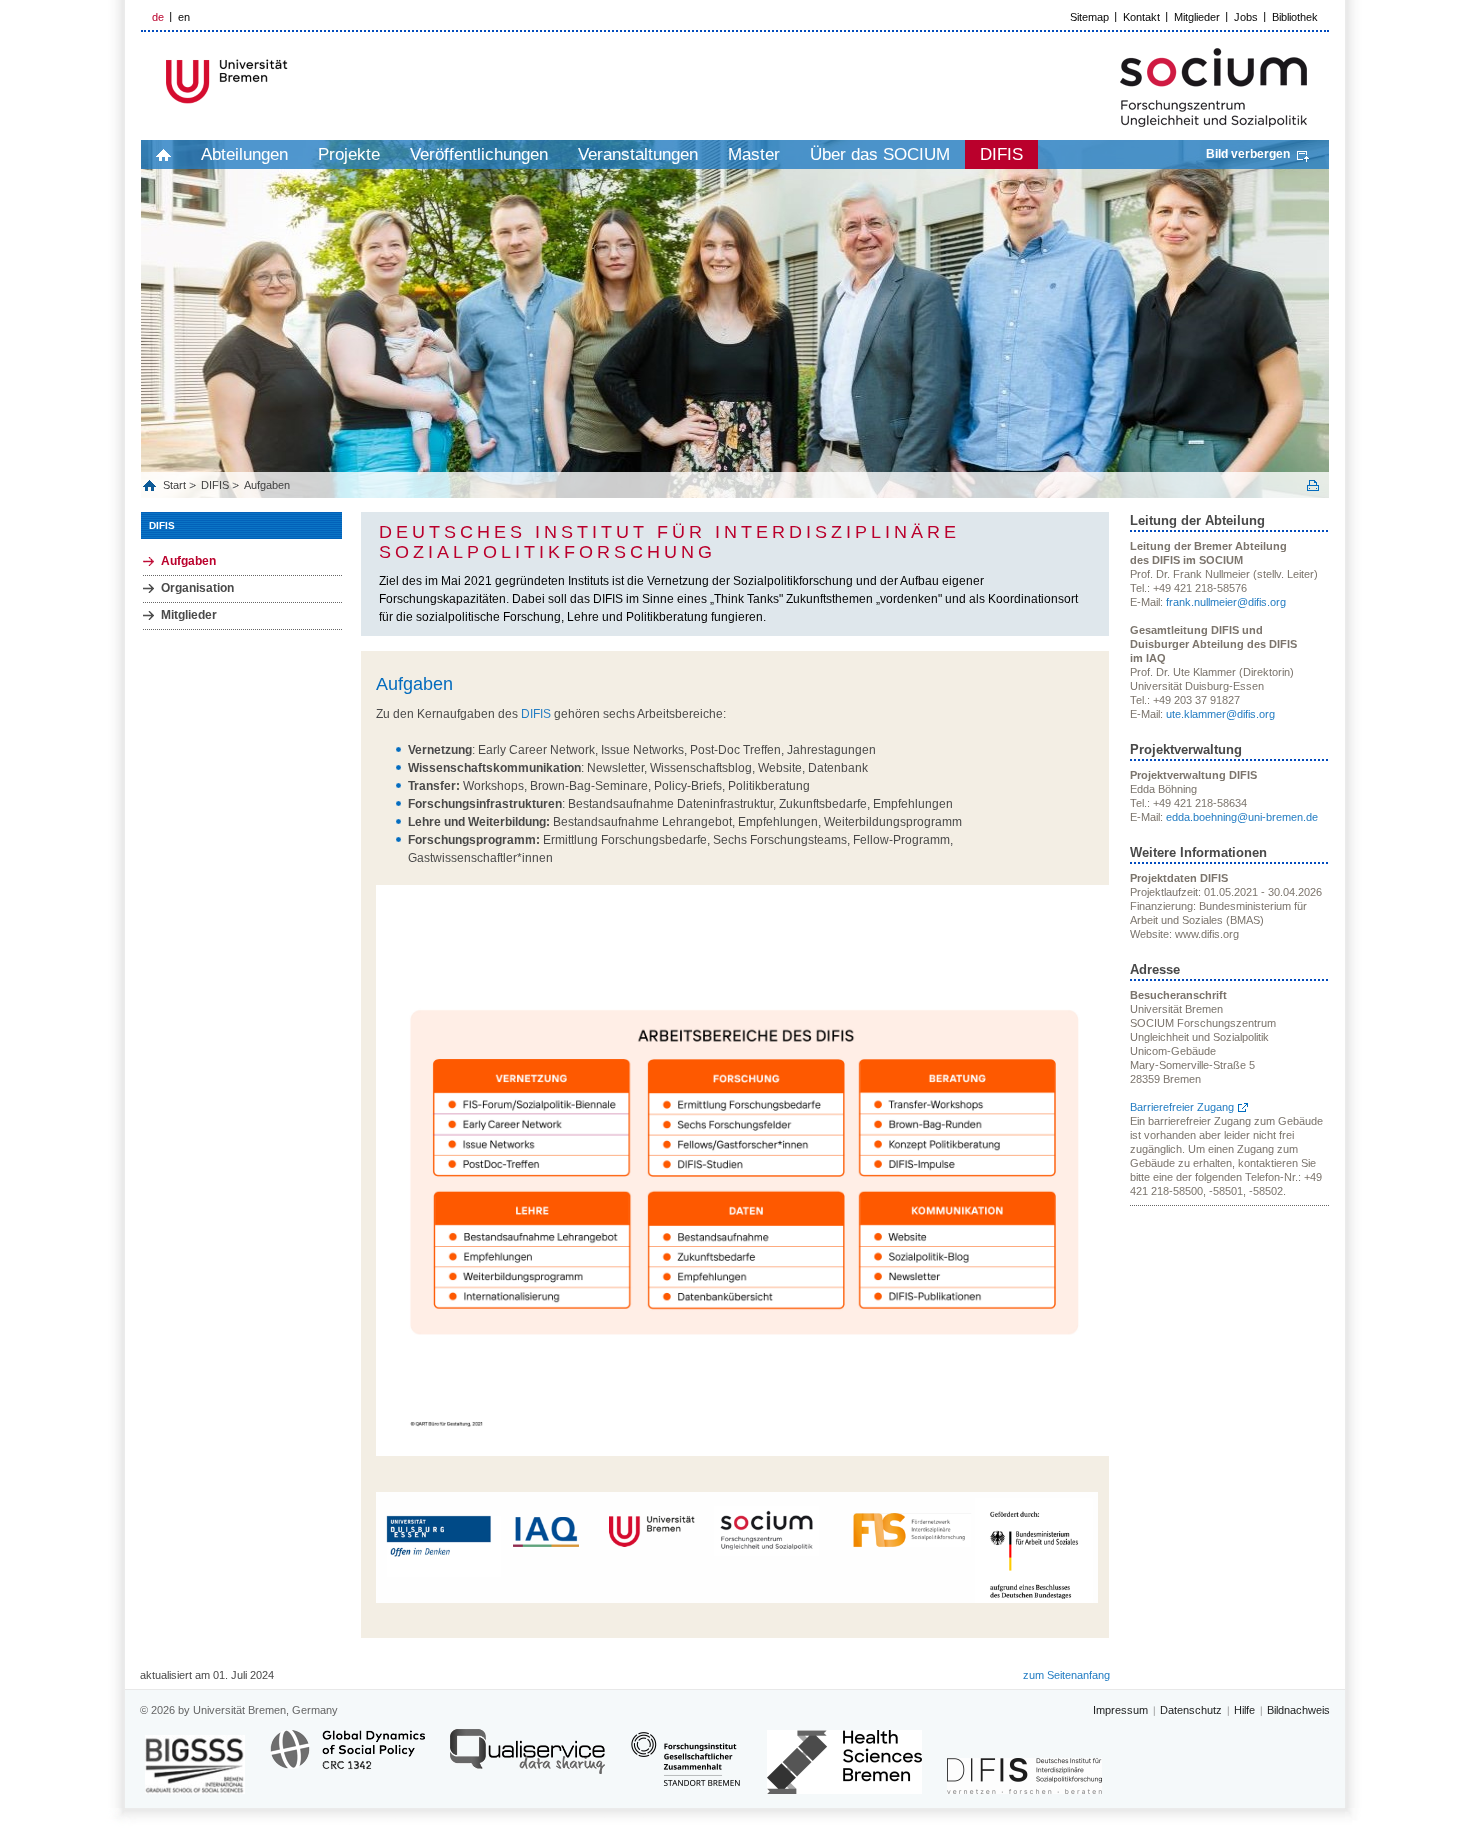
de (158, 17)
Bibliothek (1295, 17)
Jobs (1246, 17)
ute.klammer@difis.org (1220, 714)
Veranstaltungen (638, 154)
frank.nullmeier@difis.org (1226, 602)
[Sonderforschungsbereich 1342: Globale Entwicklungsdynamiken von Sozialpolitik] (347, 1760)
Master (754, 154)
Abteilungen (244, 154)
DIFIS (1001, 154)
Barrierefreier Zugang (1182, 1107)
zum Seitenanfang (1066, 1675)
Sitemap (1089, 17)
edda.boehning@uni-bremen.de (1242, 817)
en (184, 17)
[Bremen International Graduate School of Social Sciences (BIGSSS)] (195, 1764)
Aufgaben (267, 485)
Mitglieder (1197, 17)
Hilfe (1244, 1710)
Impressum (1120, 1710)
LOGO (294, 81)
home (163, 154)
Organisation (197, 588)
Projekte (349, 154)
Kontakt (1141, 17)
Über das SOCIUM (880, 154)
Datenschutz (1191, 1710)
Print (1313, 485)
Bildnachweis (1298, 1710)
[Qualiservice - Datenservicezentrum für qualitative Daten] (527, 1760)
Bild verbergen (1248, 154)
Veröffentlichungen (479, 154)
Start (176, 485)
